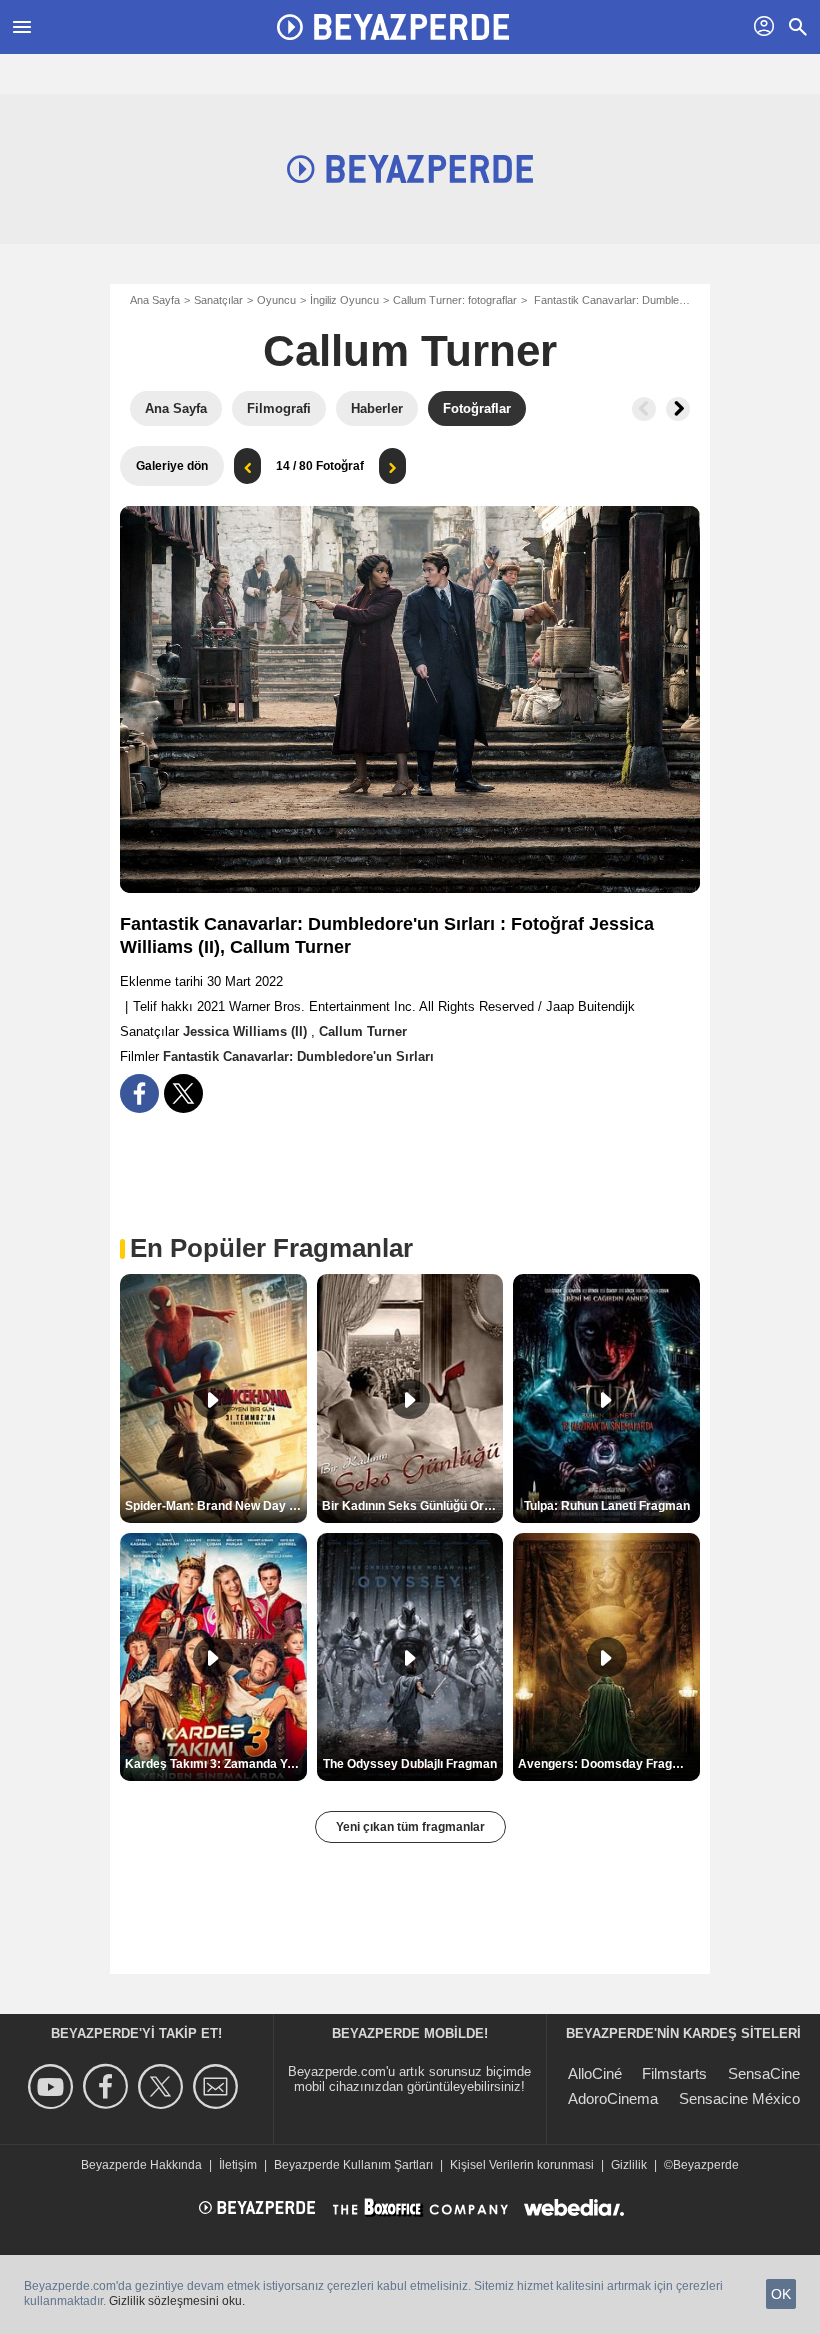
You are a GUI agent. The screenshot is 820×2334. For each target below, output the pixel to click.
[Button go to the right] (678, 409)
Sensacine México (739, 2098)
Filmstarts (674, 2073)
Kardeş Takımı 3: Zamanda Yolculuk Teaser (216, 1764)
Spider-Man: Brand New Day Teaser (216, 1506)
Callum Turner (410, 350)
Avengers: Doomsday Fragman (607, 1764)
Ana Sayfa (155, 300)
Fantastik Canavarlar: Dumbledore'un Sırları (298, 1056)
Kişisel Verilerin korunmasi (522, 2165)
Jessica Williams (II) (247, 1031)
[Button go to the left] (644, 409)
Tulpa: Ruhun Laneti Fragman (607, 1506)
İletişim (238, 2165)
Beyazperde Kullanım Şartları (353, 2165)
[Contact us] (218, 2086)
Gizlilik (629, 2165)
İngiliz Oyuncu (344, 300)
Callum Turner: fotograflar (455, 300)
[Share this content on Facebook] (139, 1093)
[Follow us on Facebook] (108, 2086)
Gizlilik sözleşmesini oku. (177, 2301)
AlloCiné (595, 2073)
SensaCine (764, 2073)
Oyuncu (276, 300)
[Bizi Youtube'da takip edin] (53, 2086)
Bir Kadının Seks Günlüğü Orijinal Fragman (413, 1506)
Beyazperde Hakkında (141, 2165)
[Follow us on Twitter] (163, 2086)
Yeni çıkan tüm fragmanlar (410, 1827)
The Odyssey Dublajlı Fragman (410, 1764)
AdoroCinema (613, 2098)
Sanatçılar (218, 300)
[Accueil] (393, 27)
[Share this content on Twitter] (183, 1093)
